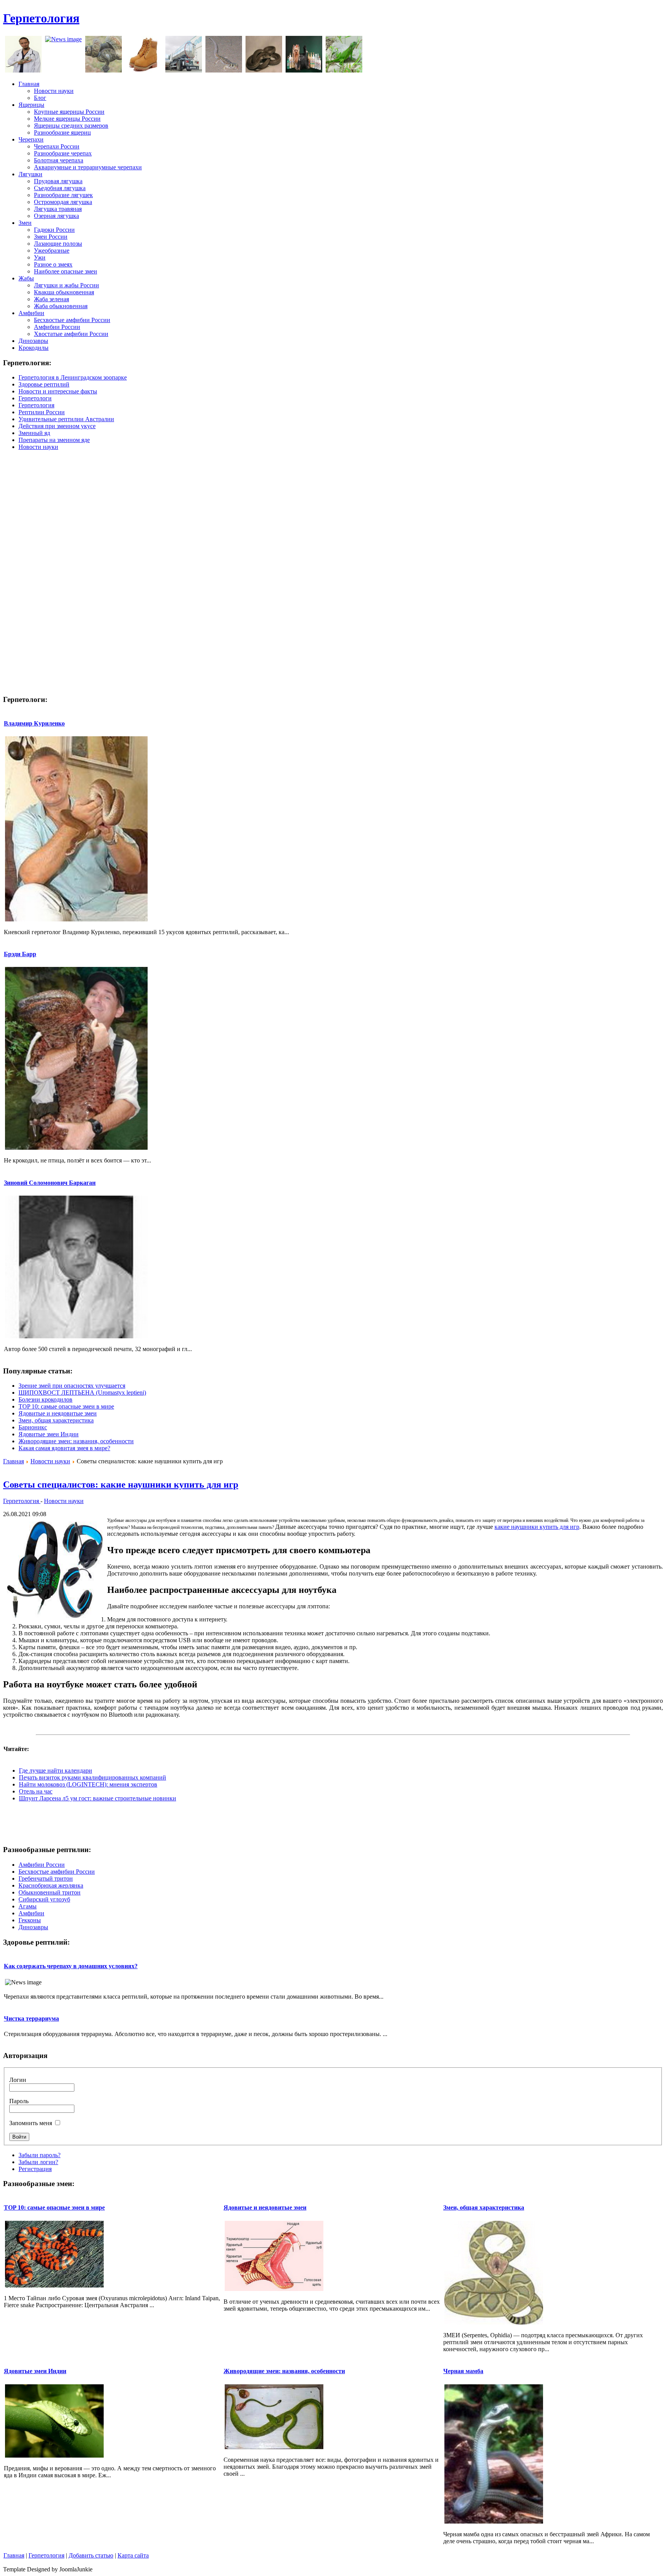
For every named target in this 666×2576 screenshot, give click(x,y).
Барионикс (33, 1427)
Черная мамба (463, 2371)
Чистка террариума (31, 2018)
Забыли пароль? (40, 2155)
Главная (13, 1461)
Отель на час (36, 1791)
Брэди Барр (20, 954)
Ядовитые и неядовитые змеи (58, 1413)
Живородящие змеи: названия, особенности (76, 1441)
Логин (18, 2080)
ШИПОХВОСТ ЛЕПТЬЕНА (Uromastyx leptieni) (82, 1393)
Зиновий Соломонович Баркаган (50, 1183)
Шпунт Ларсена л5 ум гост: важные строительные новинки (98, 1798)
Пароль (19, 2101)
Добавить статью (91, 2555)
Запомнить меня (31, 2123)
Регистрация (35, 2169)
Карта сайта (133, 2555)
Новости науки (50, 1461)
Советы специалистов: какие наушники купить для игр (121, 1485)
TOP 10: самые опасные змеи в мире (66, 1406)
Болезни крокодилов (45, 1399)
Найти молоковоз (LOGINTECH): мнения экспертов (88, 1784)
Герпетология (41, 18)
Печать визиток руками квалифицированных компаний (92, 1777)
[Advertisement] (523, 22)
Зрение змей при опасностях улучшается (72, 1386)
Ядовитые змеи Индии (49, 1434)
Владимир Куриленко (34, 723)
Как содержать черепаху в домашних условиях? (71, 1966)
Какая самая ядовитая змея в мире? (64, 1448)
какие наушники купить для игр (537, 1527)
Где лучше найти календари (55, 1770)
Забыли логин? (38, 2162)
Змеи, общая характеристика (56, 1420)
